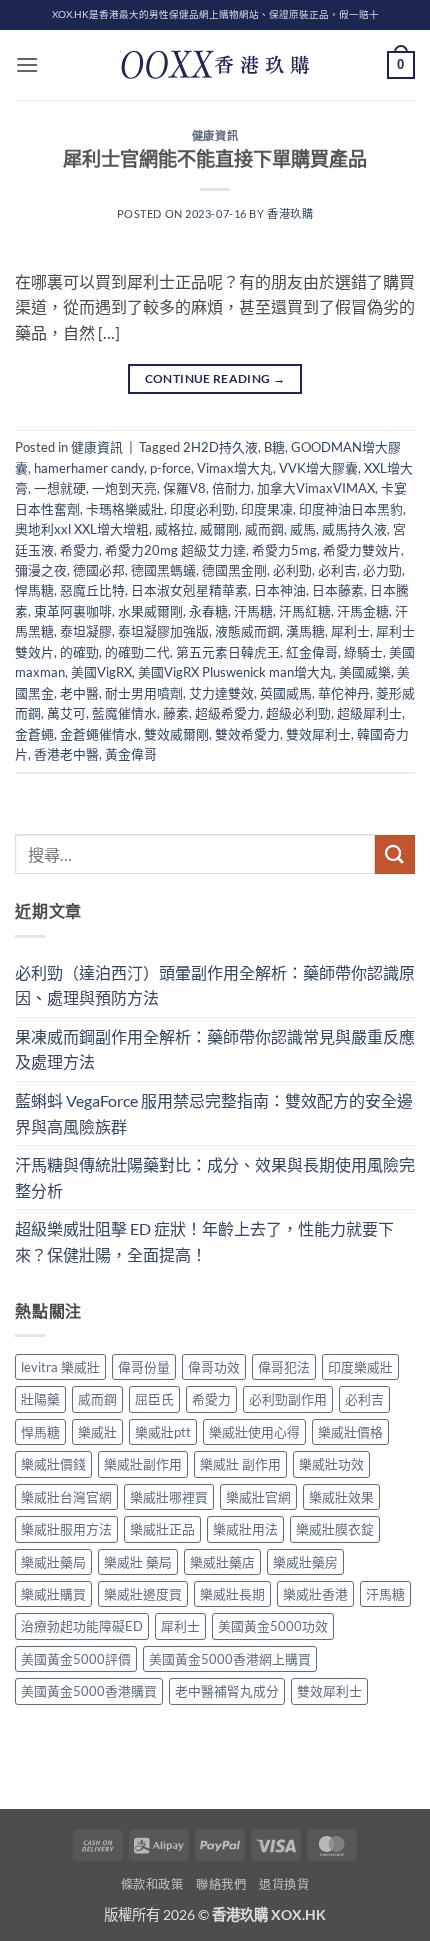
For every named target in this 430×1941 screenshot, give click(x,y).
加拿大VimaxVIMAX (316, 488)
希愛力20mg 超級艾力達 (175, 550)
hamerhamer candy (89, 468)
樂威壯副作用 (143, 1464)
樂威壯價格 (350, 1432)
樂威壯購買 (53, 1594)
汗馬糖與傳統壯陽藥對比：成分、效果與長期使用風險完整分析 (215, 1177)
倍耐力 (231, 488)
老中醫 (79, 693)
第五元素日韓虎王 (228, 652)
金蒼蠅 (34, 734)
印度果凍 (267, 509)
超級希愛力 (227, 713)
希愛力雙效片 (362, 550)
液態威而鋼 (247, 631)
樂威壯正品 (162, 1529)
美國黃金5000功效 (273, 1626)
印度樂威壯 (360, 1367)
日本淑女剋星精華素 (189, 590)
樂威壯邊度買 (143, 1594)
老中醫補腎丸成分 (227, 1691)
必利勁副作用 (288, 1399)
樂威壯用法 (245, 1529)
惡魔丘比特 (92, 590)
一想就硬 (60, 488)
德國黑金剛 (234, 570)
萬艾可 (66, 713)
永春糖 (208, 611)
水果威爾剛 (150, 611)
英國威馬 (286, 693)
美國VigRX (101, 672)
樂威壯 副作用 (240, 1464)
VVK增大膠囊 (318, 468)
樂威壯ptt (163, 1432)
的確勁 (79, 652)
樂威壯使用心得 (254, 1432)
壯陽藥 (40, 1399)
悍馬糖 (34, 590)
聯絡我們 (221, 1884)
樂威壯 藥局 (138, 1562)
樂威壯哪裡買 (169, 1497)
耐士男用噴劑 (144, 693)
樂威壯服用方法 (66, 1529)
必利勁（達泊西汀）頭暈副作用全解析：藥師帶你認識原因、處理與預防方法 (215, 985)
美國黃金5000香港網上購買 (230, 1659)
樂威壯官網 (258, 1497)
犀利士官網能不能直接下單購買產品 (215, 158)
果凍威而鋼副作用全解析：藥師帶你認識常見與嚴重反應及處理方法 (215, 1049)
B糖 (274, 447)
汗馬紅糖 (305, 611)
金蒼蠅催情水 (99, 734)
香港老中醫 (66, 754)
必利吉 (337, 570)
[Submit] (395, 854)
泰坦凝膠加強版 (163, 631)
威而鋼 (264, 529)
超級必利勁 (298, 713)
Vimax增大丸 (235, 468)
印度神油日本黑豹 (351, 509)
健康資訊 (215, 135)
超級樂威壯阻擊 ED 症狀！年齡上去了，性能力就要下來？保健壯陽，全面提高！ (204, 1241)
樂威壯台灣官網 (66, 1497)
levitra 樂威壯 (60, 1367)
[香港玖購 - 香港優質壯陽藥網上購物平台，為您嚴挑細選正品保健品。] (215, 65)
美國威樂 (365, 672)
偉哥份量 (144, 1367)
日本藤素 (338, 590)
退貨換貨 (284, 1884)
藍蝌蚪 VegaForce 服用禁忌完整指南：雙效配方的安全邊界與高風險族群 (214, 1113)
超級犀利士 (369, 713)
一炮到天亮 (124, 488)
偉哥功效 (214, 1367)
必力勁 (382, 570)
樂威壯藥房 (305, 1562)
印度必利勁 (202, 509)
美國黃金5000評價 (76, 1659)
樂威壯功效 (331, 1464)
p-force (170, 468)
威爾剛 (219, 529)
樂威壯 (97, 1432)
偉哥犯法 (284, 1367)
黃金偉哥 (131, 754)
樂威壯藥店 (222, 1562)
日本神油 (280, 590)
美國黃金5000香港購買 (89, 1691)
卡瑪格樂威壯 (125, 509)
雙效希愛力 (247, 734)
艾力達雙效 (221, 693)
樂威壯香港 (315, 1594)
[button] (27, 64)
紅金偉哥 (312, 652)
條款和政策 (152, 1884)
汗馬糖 (253, 611)
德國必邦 (99, 570)
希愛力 (79, 550)
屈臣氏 (154, 1399)
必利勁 (292, 570)
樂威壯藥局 (53, 1562)
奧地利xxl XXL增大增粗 (82, 529)
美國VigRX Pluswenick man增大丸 (235, 672)
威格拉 (174, 529)
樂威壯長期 (232, 1594)
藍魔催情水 (124, 713)
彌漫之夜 (41, 570)
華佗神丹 (344, 693)
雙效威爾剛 (176, 734)
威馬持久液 (354, 529)
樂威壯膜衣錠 (335, 1529)
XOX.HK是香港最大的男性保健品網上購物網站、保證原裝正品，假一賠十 (215, 14)
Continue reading (215, 378)
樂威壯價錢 (53, 1464)
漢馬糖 (305, 631)
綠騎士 (363, 652)
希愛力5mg (284, 550)
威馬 (303, 529)
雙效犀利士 (318, 734)
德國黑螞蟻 (163, 570)
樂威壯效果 (341, 1497)
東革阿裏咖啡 (73, 611)
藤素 (176, 713)
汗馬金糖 (363, 611)
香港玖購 (290, 213)
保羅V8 (184, 488)
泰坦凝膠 (86, 631)
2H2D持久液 (220, 447)
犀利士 (350, 631)
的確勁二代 (137, 652)
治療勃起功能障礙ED (82, 1626)
